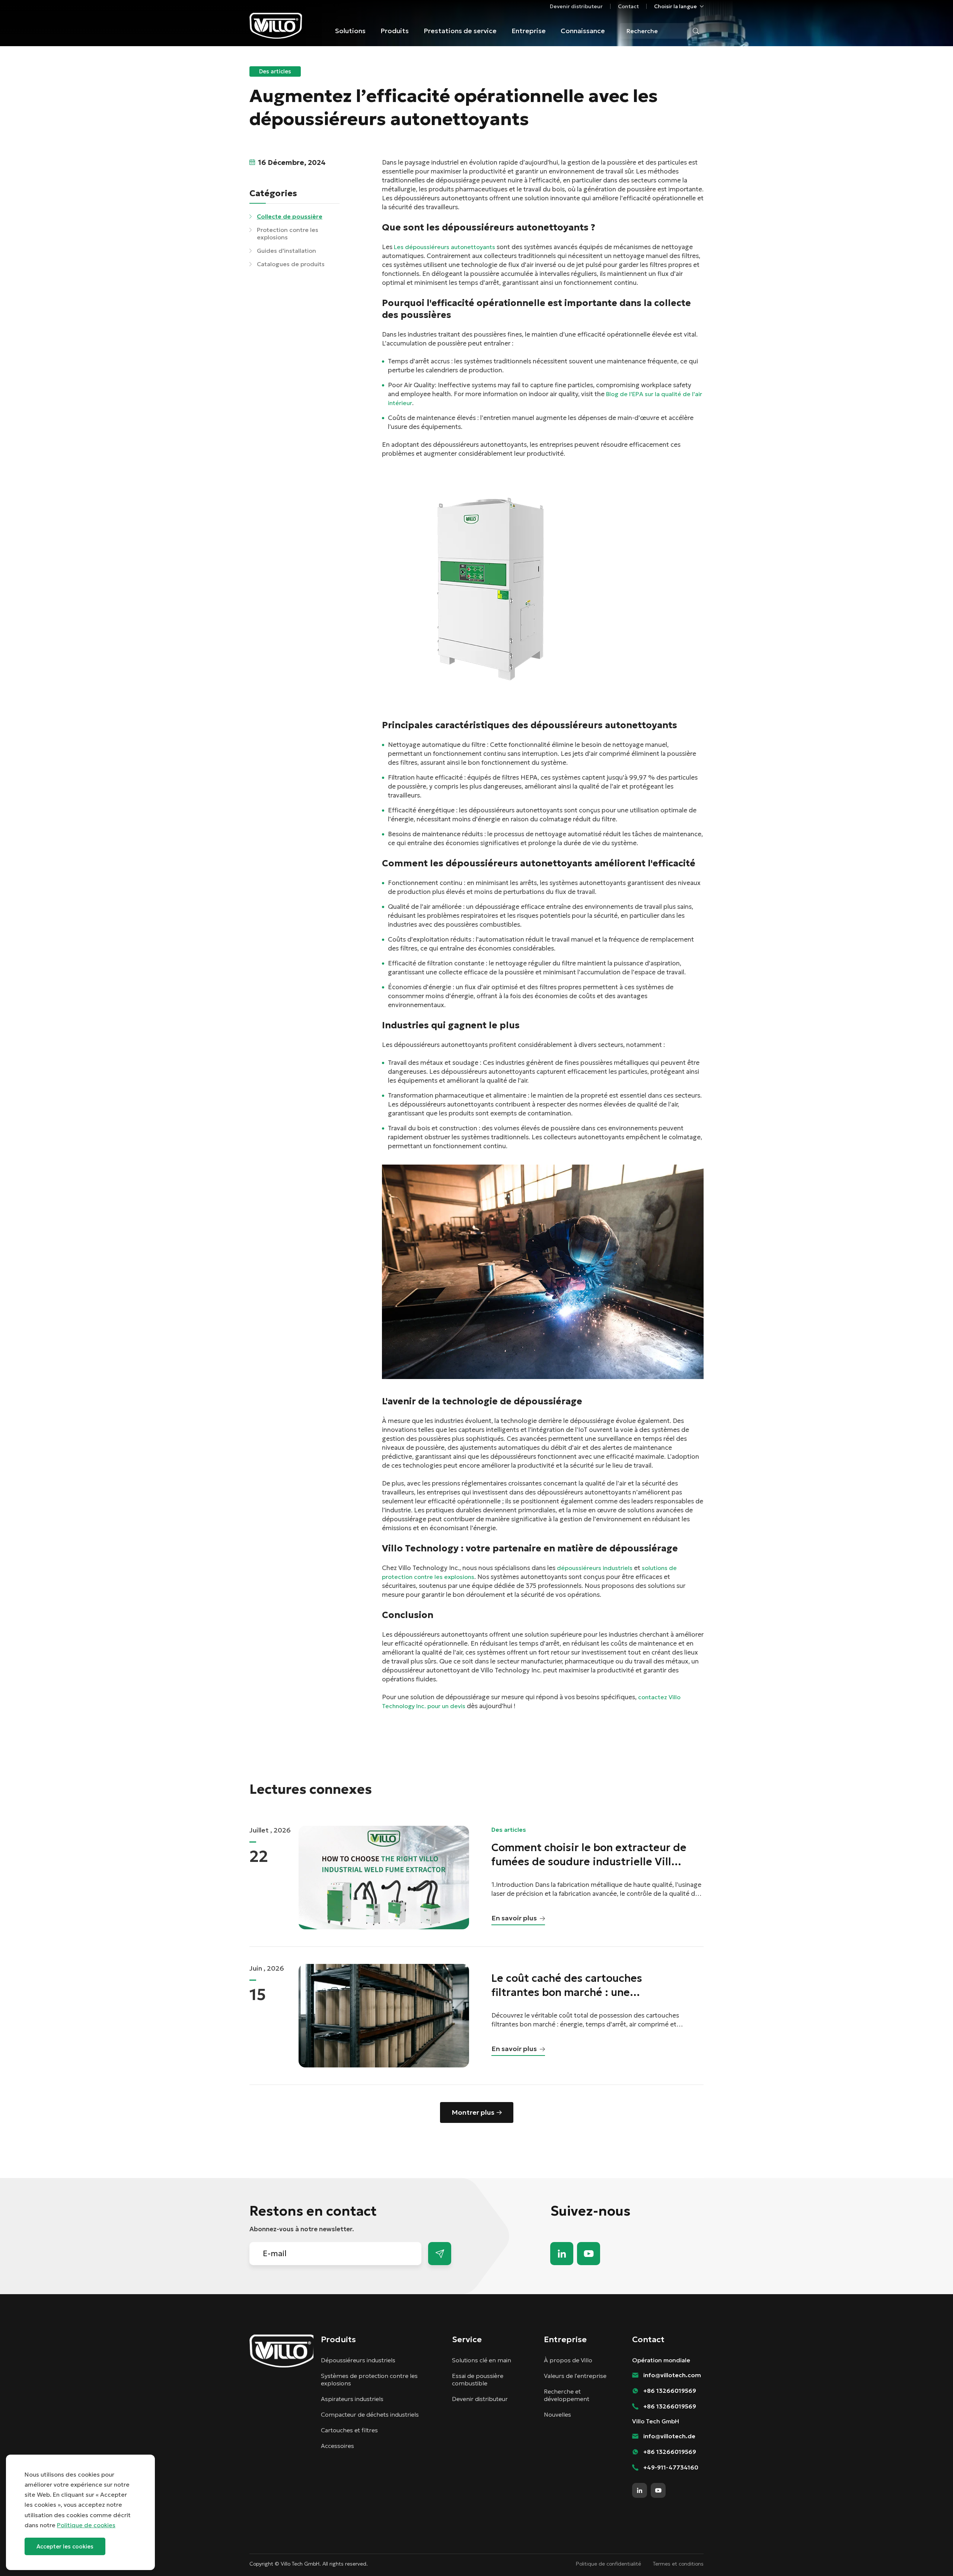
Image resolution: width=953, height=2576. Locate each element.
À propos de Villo (568, 2360)
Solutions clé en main (482, 2360)
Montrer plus (473, 2112)
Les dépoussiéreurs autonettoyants (444, 247)
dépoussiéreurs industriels (595, 1568)
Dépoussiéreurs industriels (358, 2360)
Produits (395, 31)
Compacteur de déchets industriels (370, 2414)
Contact (628, 6)
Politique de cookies (86, 2525)
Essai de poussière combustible (478, 2379)
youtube (589, 2254)
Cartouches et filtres (349, 2430)
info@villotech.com (931, 2557)
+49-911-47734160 (671, 2467)
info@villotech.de (669, 2436)
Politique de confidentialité (608, 2564)
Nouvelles (557, 2414)
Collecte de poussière (290, 216)
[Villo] (276, 26)
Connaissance (583, 31)
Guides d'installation (286, 251)
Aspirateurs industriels (352, 2399)
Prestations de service (460, 31)
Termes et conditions (678, 2564)
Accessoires (337, 2446)
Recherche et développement (567, 2395)
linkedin (562, 2254)
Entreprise (529, 31)
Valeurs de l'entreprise (575, 2376)
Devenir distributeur (576, 6)
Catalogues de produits (291, 264)
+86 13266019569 (670, 2391)
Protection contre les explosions (288, 233)
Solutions (350, 31)
